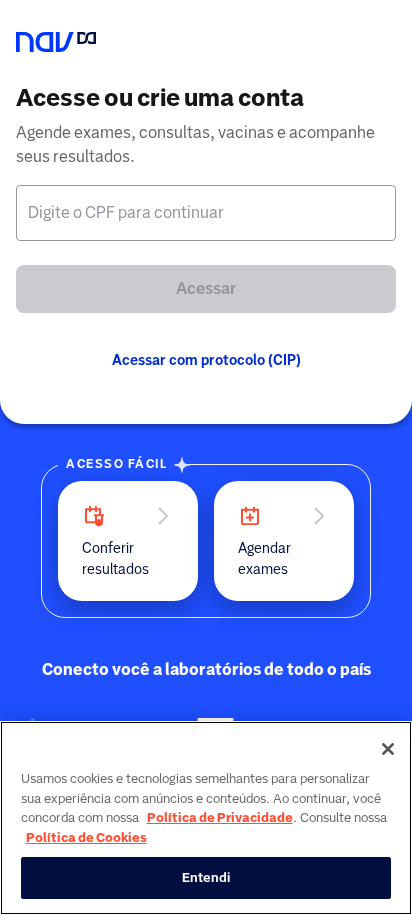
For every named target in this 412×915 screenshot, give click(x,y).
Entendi (206, 877)
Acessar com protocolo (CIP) (206, 360)
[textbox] (206, 213)
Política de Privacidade (220, 817)
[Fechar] (388, 749)
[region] (206, 818)
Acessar (206, 288)
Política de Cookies (86, 837)
